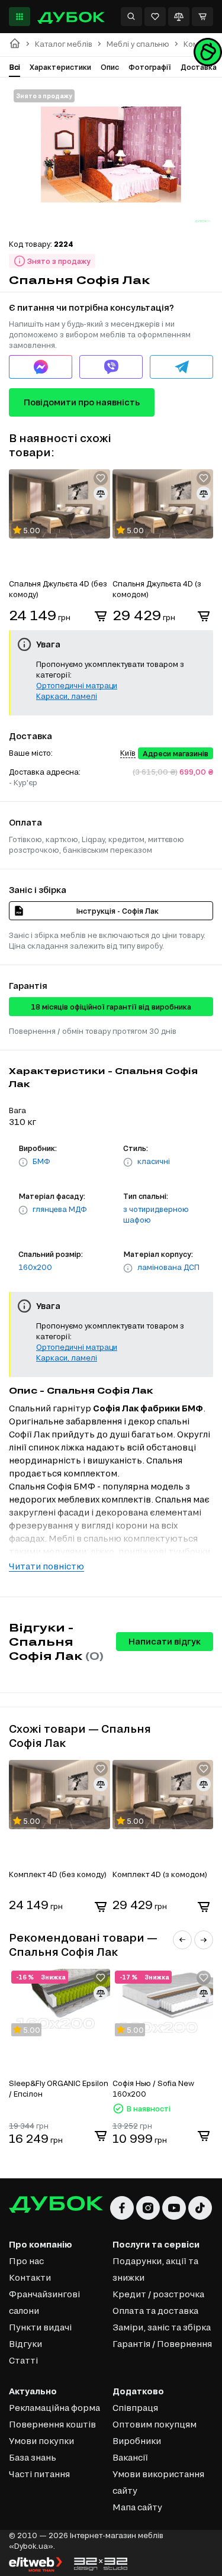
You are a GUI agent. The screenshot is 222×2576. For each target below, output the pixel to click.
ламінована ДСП (168, 1267)
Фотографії (150, 67)
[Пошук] (131, 17)
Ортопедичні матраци (77, 685)
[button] (182, 1940)
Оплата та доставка (155, 2311)
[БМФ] (23, 1162)
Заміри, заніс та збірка (162, 2327)
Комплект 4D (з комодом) (160, 1874)
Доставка (199, 67)
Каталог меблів (64, 44)
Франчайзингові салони (44, 2302)
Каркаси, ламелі (67, 696)
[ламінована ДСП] (128, 1268)
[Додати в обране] (101, 478)
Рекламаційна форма (54, 2408)
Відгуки (25, 2344)
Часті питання (39, 2474)
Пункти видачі (40, 2327)
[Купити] (101, 616)
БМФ (41, 1161)
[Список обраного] (155, 17)
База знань (33, 2457)
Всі (15, 67)
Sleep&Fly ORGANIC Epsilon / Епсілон (59, 2088)
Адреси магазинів (176, 753)
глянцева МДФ (60, 1209)
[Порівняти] (179, 17)
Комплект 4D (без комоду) (58, 1874)
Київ (128, 753)
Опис (110, 67)
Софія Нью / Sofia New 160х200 (153, 2088)
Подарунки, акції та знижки (155, 2269)
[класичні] (128, 1162)
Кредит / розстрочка (158, 2294)
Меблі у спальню (138, 44)
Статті (23, 2360)
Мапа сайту (137, 2507)
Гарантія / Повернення (162, 2344)
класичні (154, 1161)
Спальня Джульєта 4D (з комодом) (157, 589)
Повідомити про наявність (82, 402)
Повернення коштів (52, 2424)
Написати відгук (165, 1641)
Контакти (30, 2277)
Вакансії (130, 2457)
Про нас (26, 2261)
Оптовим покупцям (155, 2424)
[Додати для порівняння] (101, 494)
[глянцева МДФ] (23, 1210)
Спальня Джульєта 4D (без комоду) (58, 589)
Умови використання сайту (158, 2482)
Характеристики (60, 67)
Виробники (137, 2441)
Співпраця (135, 2408)
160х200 (35, 1267)
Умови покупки (41, 2441)
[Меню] (20, 17)
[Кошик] (202, 17)
